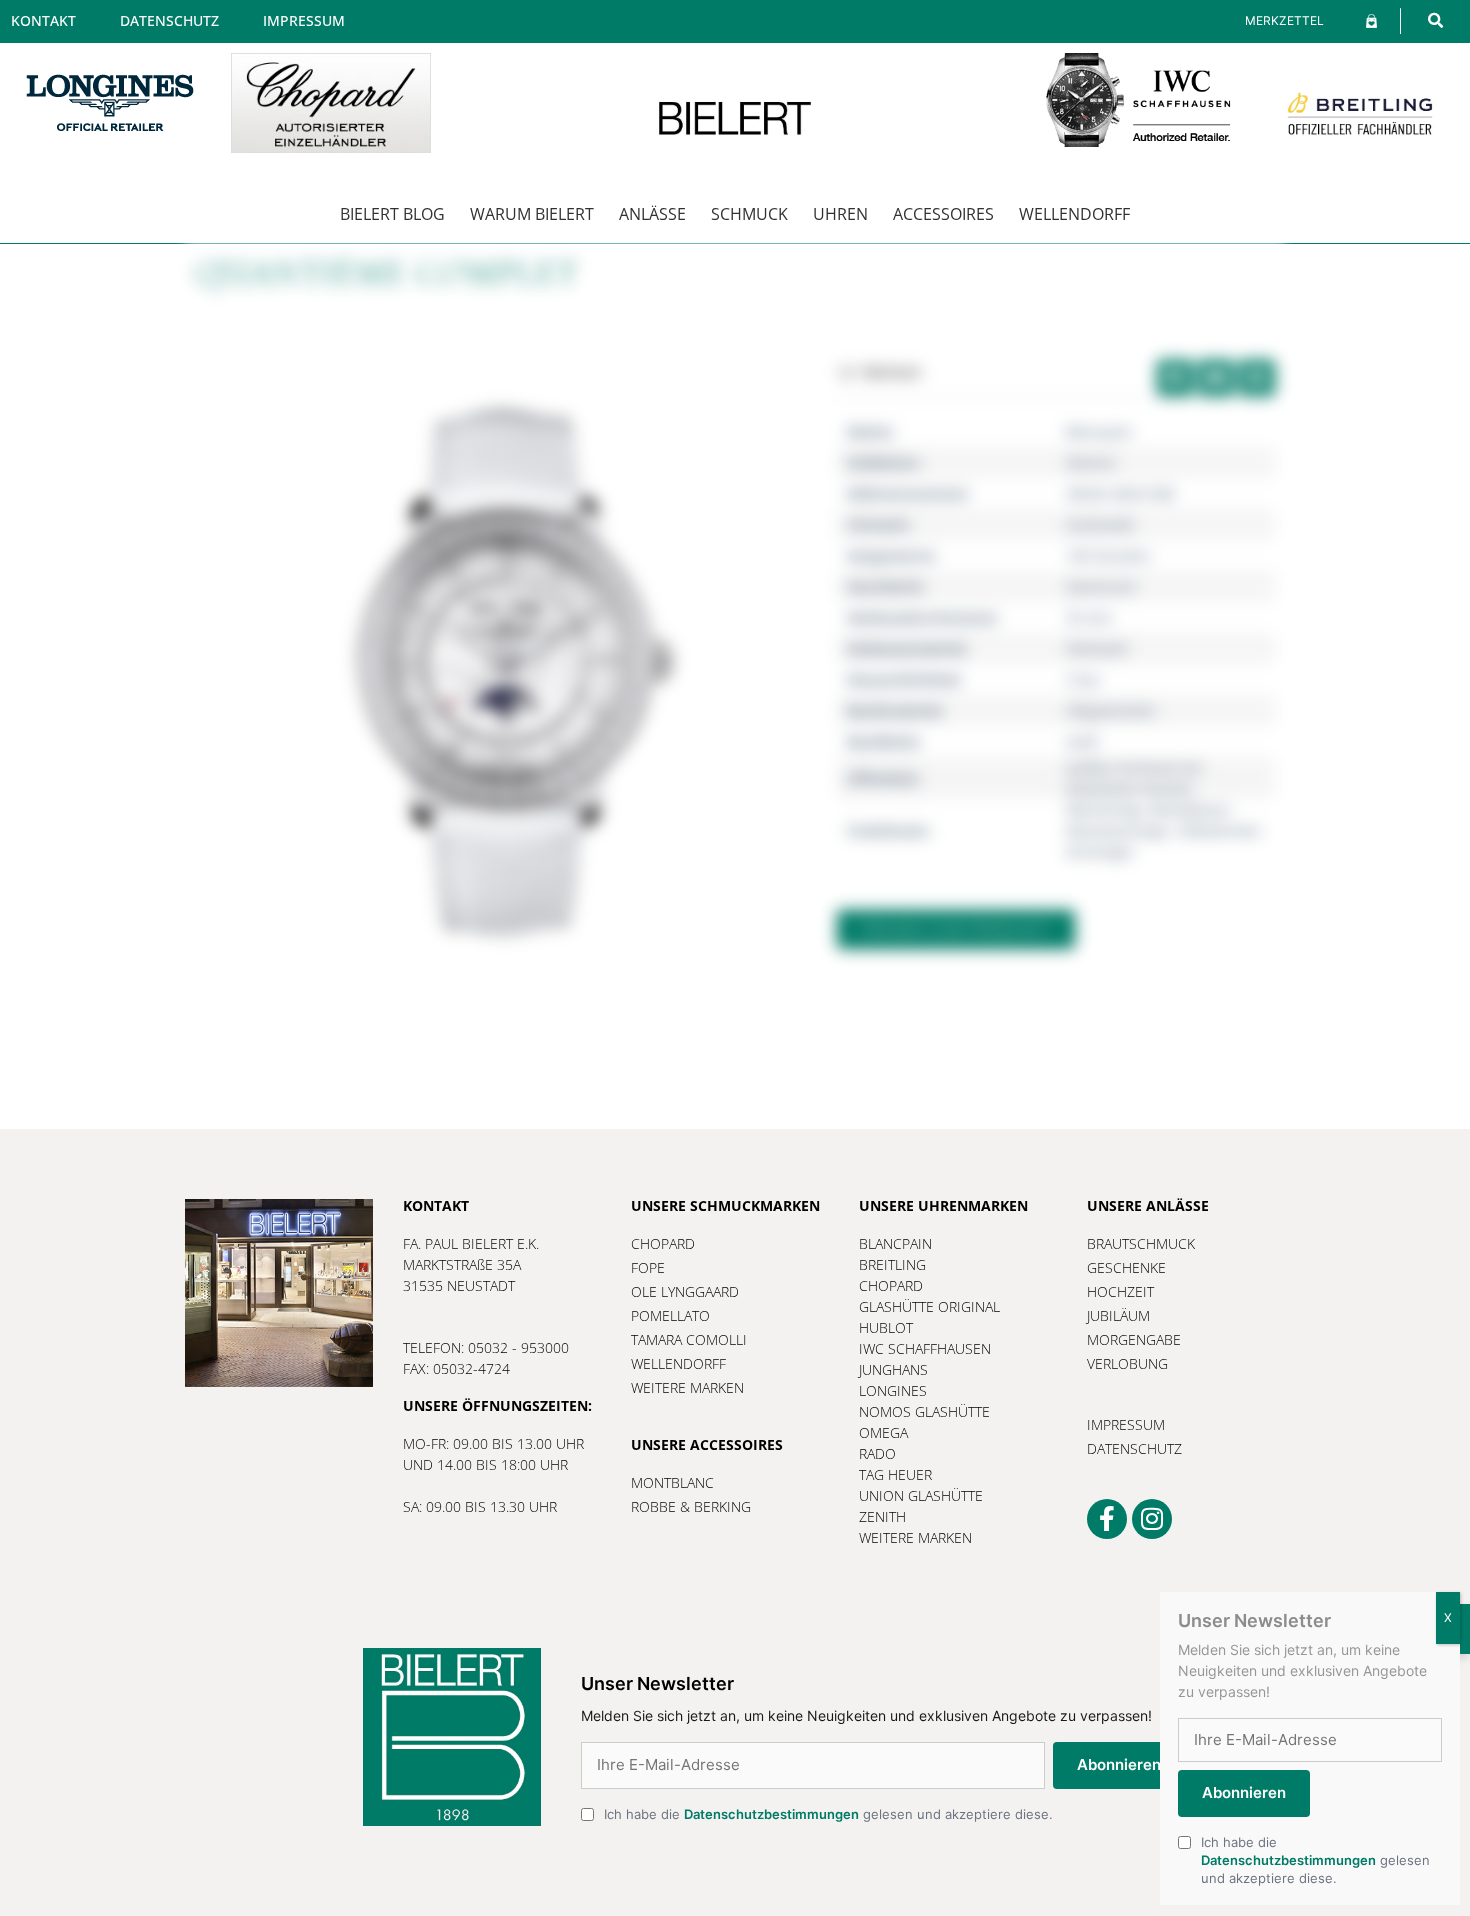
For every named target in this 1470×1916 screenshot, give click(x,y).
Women (1091, 462)
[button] (1435, 20)
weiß (1082, 741)
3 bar (1083, 679)
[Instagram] (1152, 1519)
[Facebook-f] (1107, 1519)
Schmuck (749, 214)
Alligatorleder (1111, 710)
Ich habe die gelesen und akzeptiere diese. (828, 1814)
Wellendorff (1074, 214)
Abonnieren (1119, 1764)
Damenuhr (1102, 586)
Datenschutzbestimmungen (771, 1814)
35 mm (1089, 617)
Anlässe (652, 214)
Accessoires (943, 214)
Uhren (840, 214)
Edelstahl (1097, 648)
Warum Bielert (532, 214)
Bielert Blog (392, 214)
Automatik (1100, 524)
